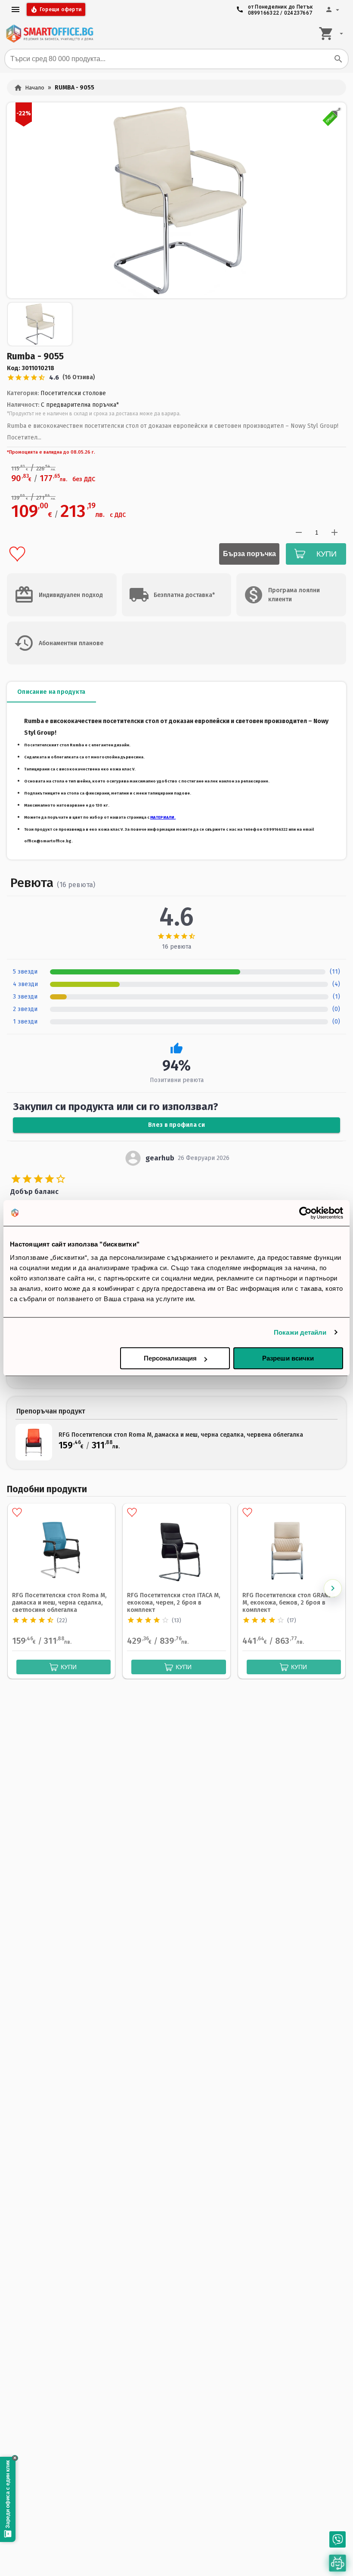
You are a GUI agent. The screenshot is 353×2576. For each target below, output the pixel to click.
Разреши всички (288, 1358)
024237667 (298, 13)
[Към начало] (50, 34)
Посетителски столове (73, 393)
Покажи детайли (300, 1332)
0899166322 (264, 13)
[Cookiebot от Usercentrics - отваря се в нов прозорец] (305, 1213)
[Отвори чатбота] (338, 2563)
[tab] (51, 692)
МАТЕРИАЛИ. (163, 817)
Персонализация (170, 1358)
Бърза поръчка (249, 554)
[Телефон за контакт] (338, 2539)
